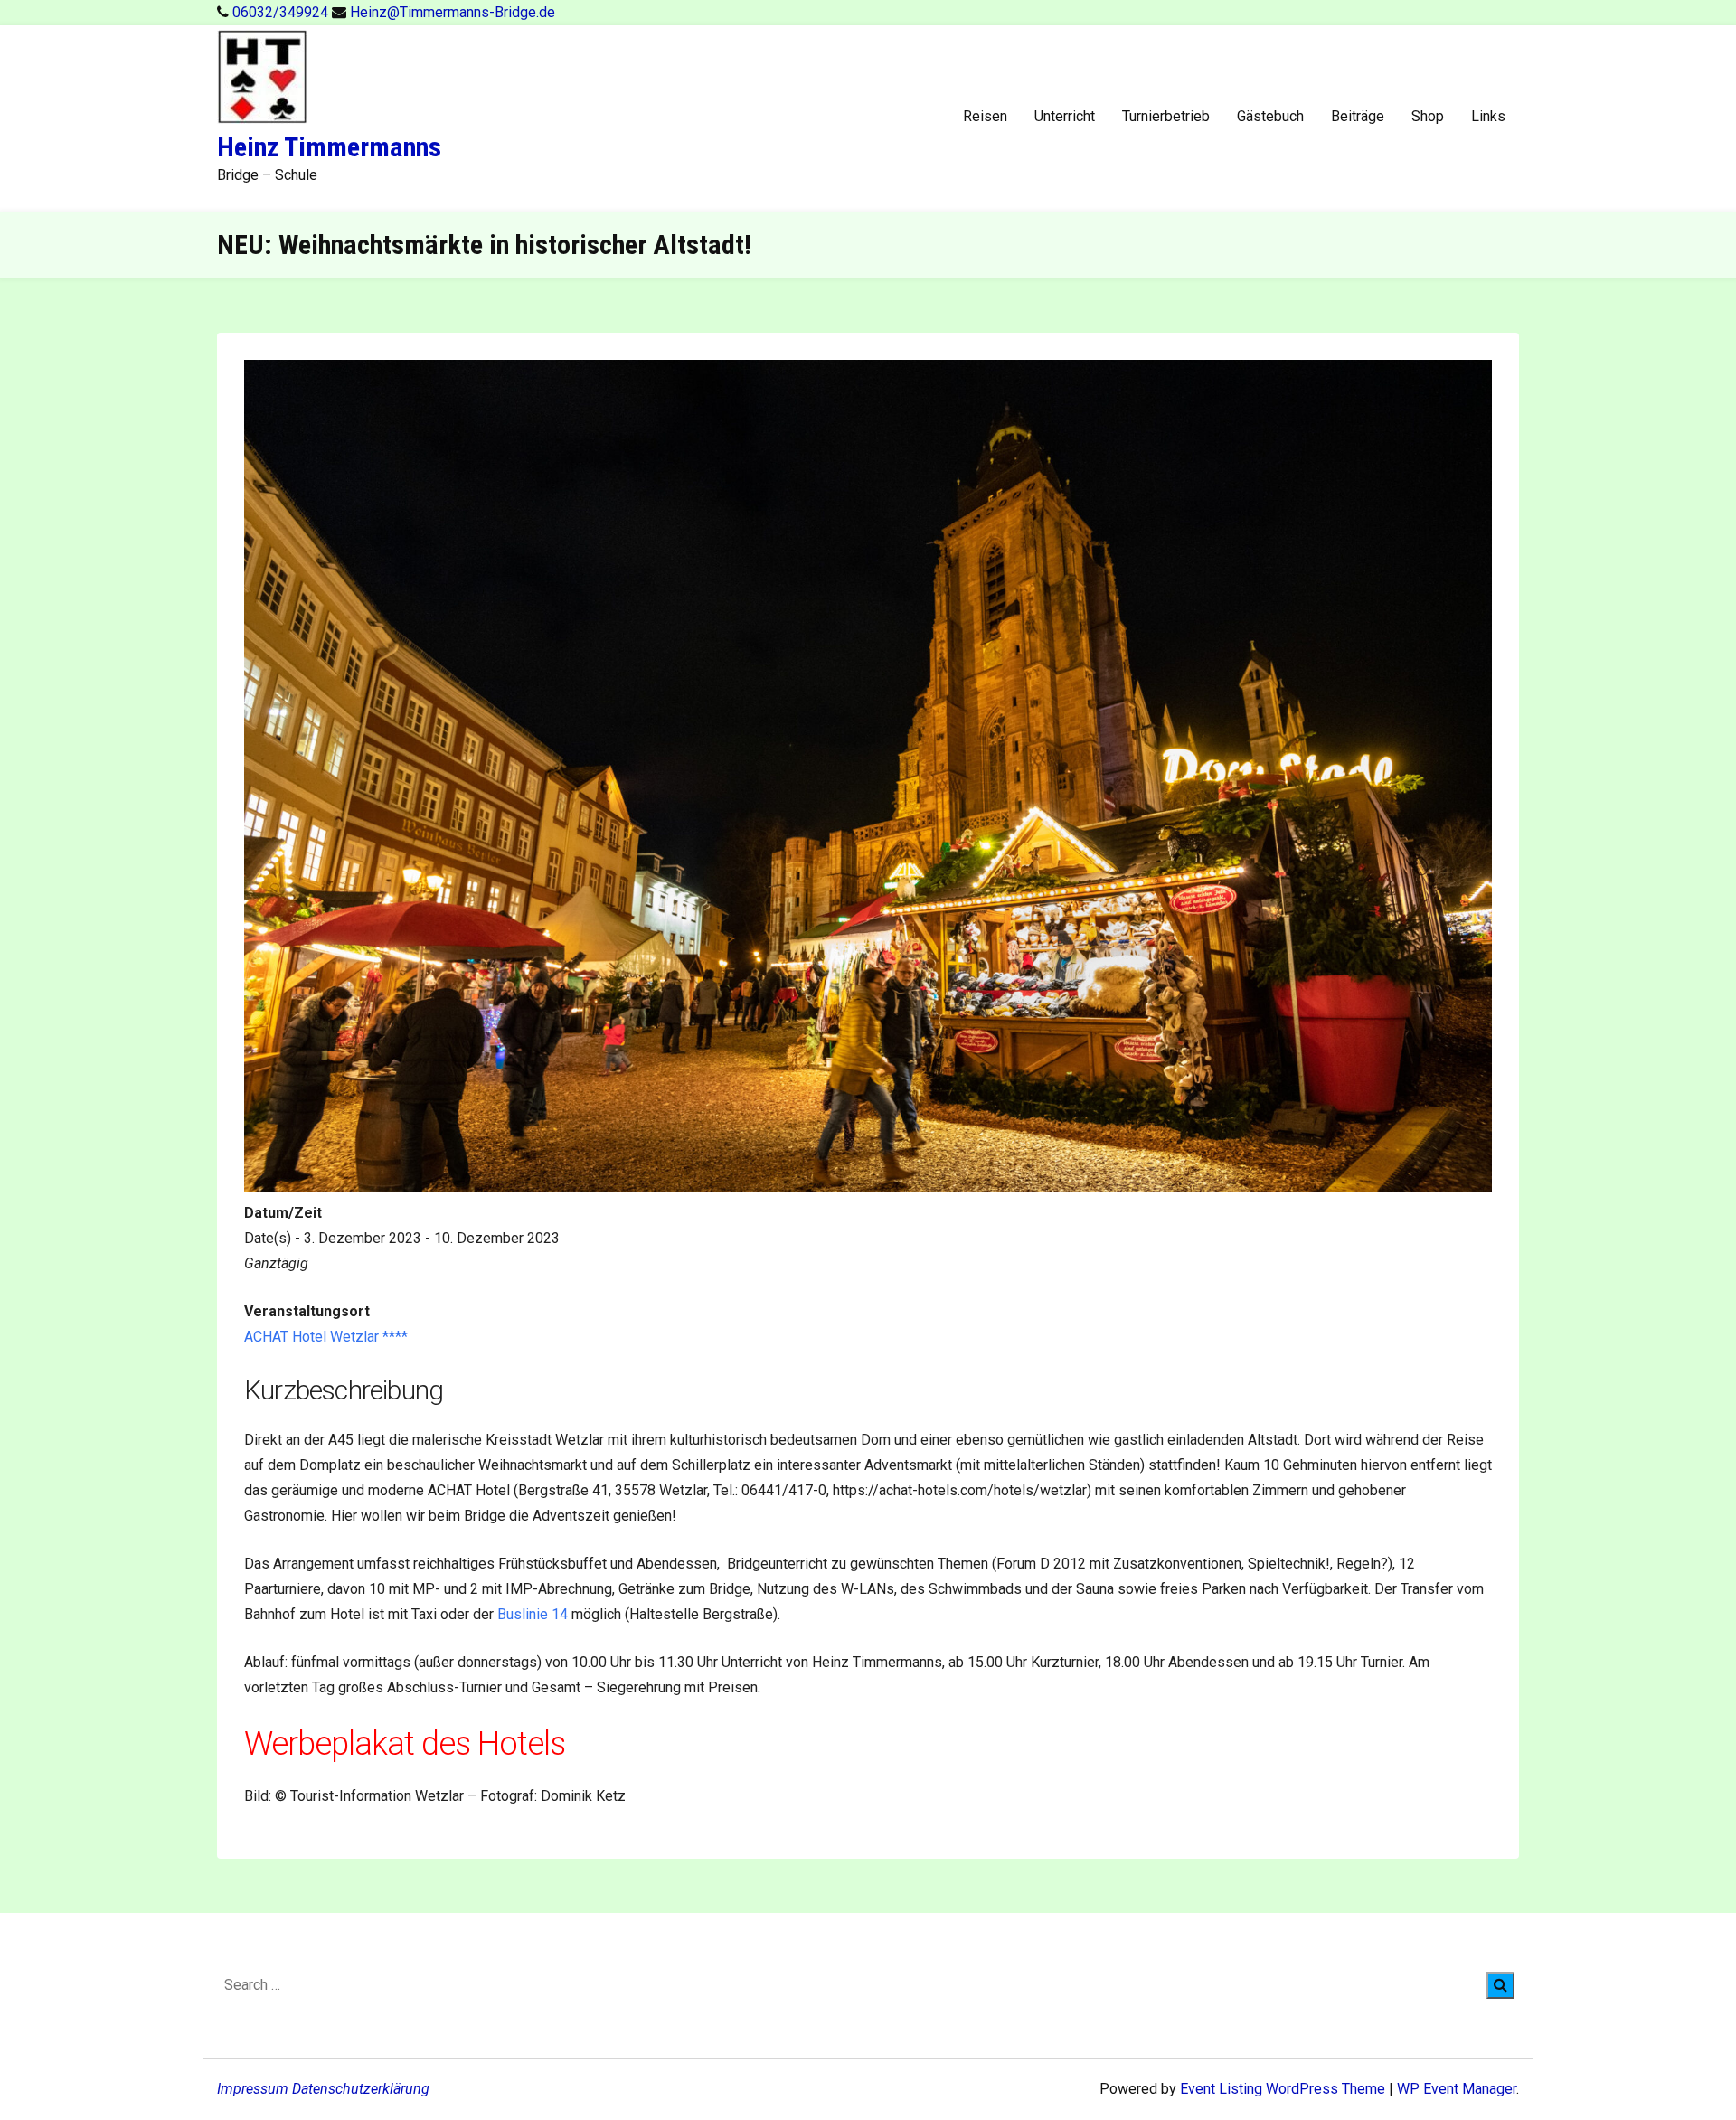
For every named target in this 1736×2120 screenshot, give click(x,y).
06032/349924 (282, 12)
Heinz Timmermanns (329, 147)
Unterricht (1065, 116)
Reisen (985, 116)
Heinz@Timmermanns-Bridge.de (453, 12)
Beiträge (1358, 116)
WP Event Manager (1457, 2089)
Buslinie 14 (533, 1614)
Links (1488, 116)
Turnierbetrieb (1166, 116)
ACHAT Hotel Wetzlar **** (326, 1337)
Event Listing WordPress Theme (1284, 2089)
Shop (1428, 116)
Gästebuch (1270, 116)
